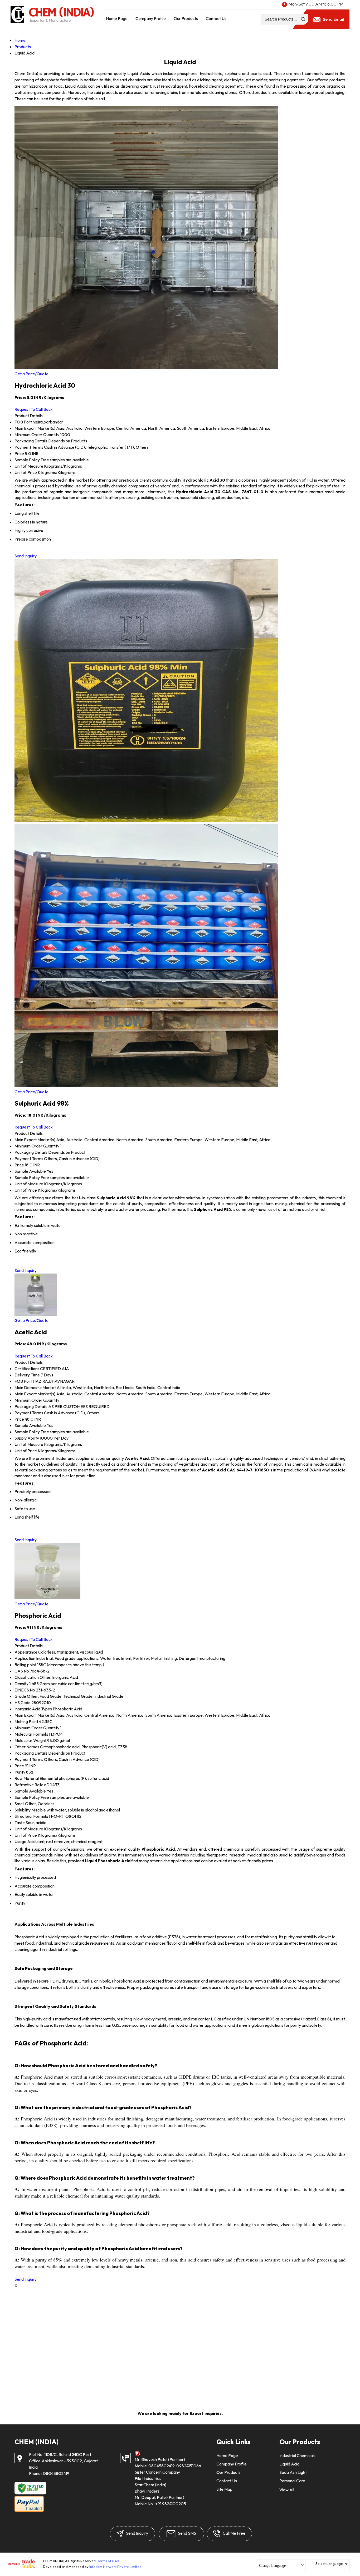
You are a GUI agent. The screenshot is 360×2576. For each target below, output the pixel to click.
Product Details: (29, 416)
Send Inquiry (26, 556)
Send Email (333, 19)
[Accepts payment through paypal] (29, 2511)
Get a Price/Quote (31, 374)
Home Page (117, 18)
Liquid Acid (289, 2464)
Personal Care (292, 2481)
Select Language (329, 2564)
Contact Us (216, 18)
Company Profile (151, 18)
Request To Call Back (34, 409)
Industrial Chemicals (297, 2455)
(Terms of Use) (108, 2561)
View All (287, 2490)
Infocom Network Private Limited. (116, 2567)
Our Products (186, 18)
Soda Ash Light (293, 2472)
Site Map (224, 2489)
